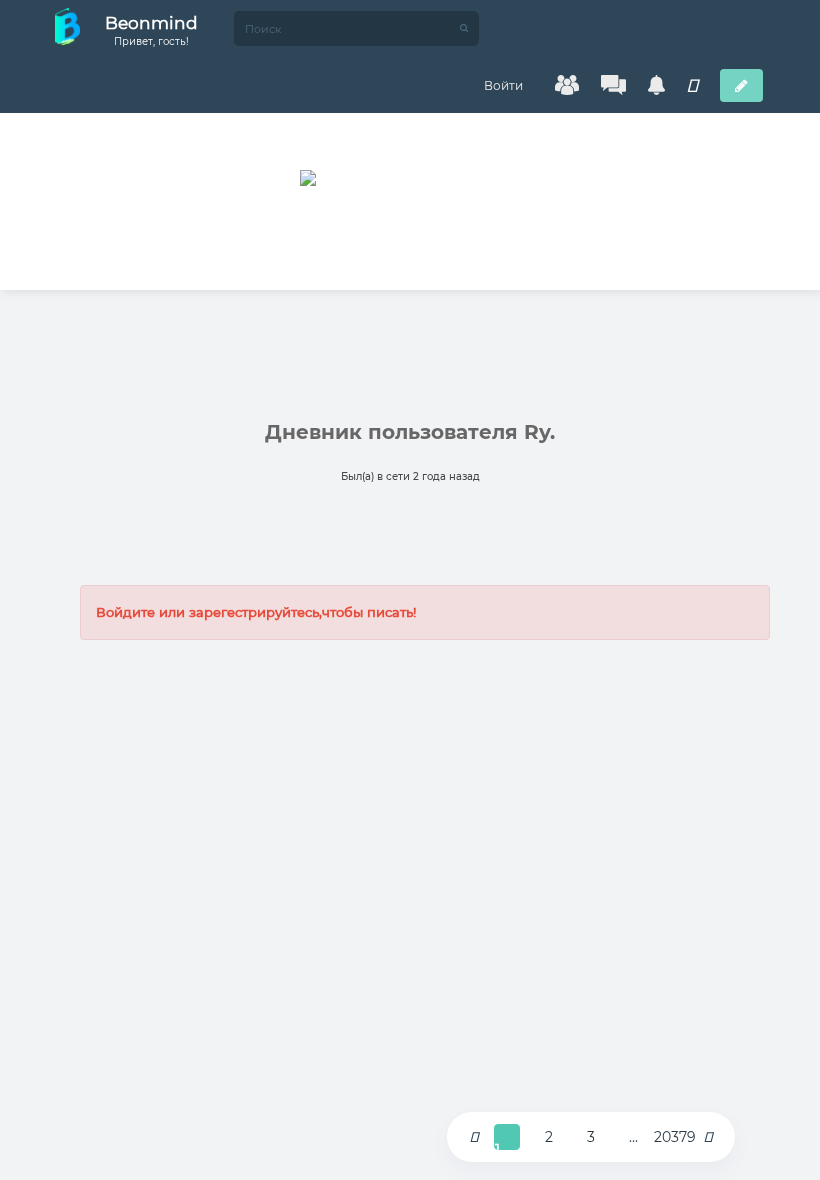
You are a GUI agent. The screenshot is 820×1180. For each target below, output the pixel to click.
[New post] (741, 85)
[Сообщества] (567, 85)
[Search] (464, 28)
